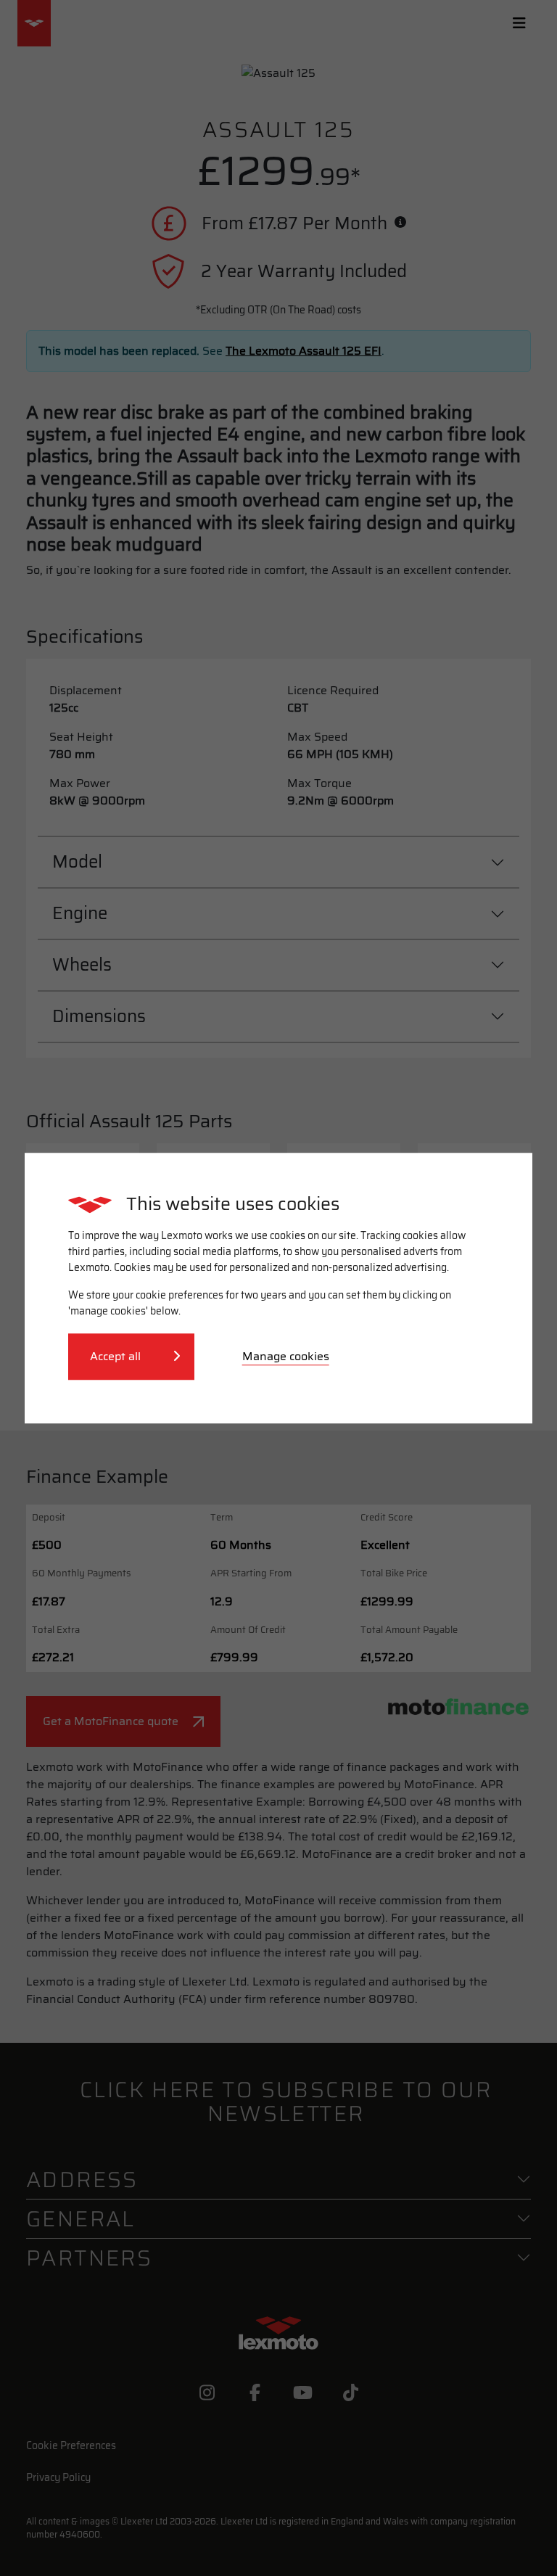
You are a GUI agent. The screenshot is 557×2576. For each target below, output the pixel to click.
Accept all (117, 1356)
